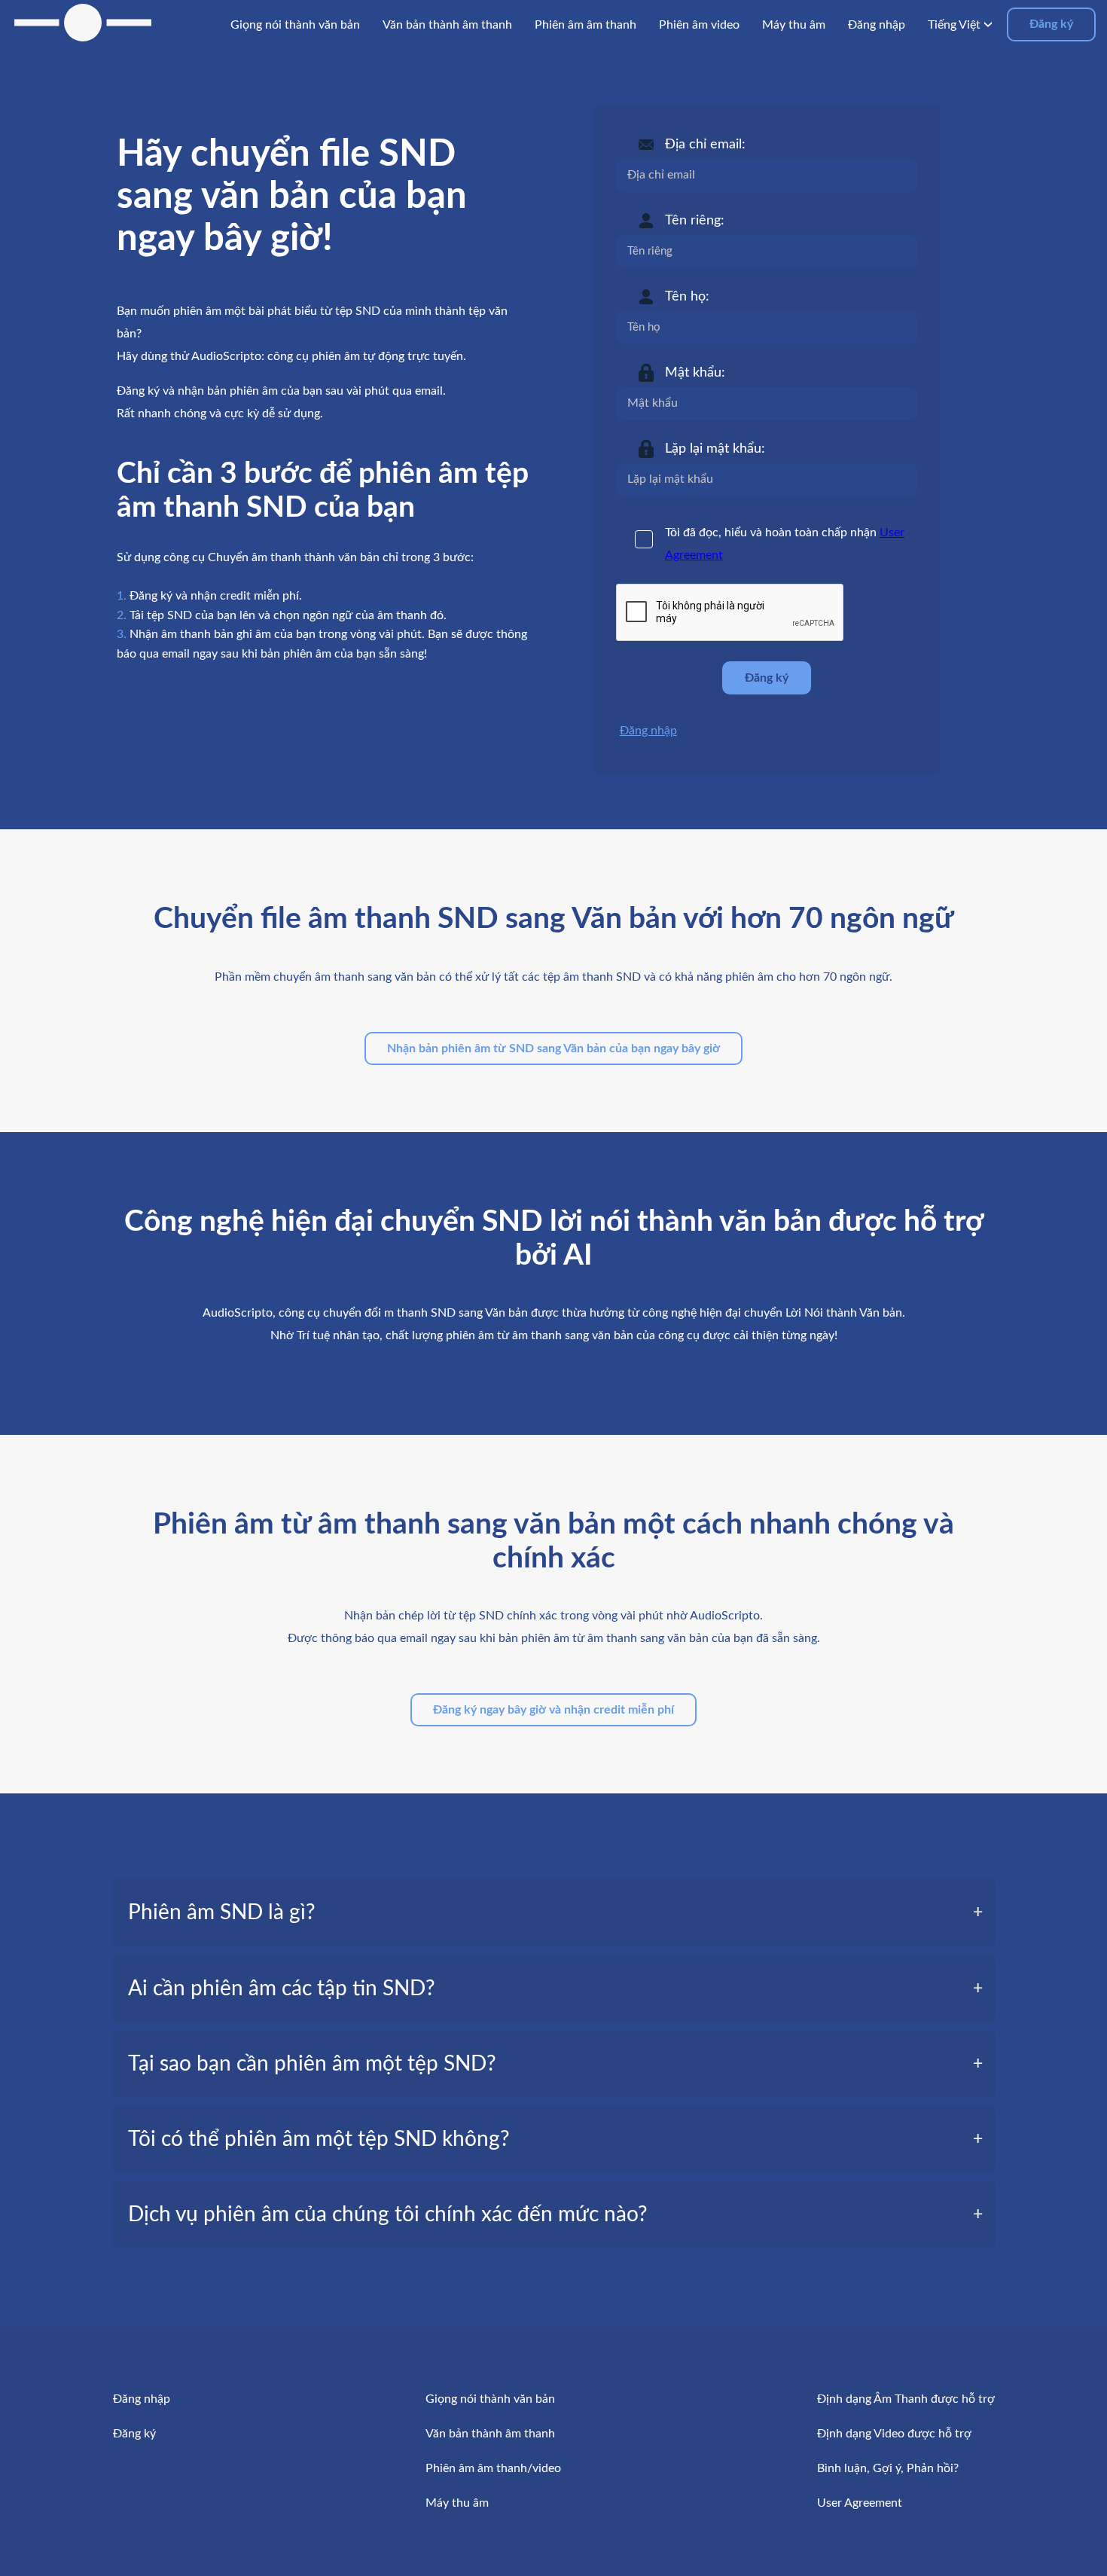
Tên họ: (687, 297)
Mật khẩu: (695, 373)
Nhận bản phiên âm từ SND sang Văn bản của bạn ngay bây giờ (553, 1048)
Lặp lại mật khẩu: (715, 449)
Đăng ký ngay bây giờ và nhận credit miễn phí (553, 1710)
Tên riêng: (695, 221)
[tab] (554, 1912)
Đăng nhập (648, 731)
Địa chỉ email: (705, 145)
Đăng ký (1051, 24)
